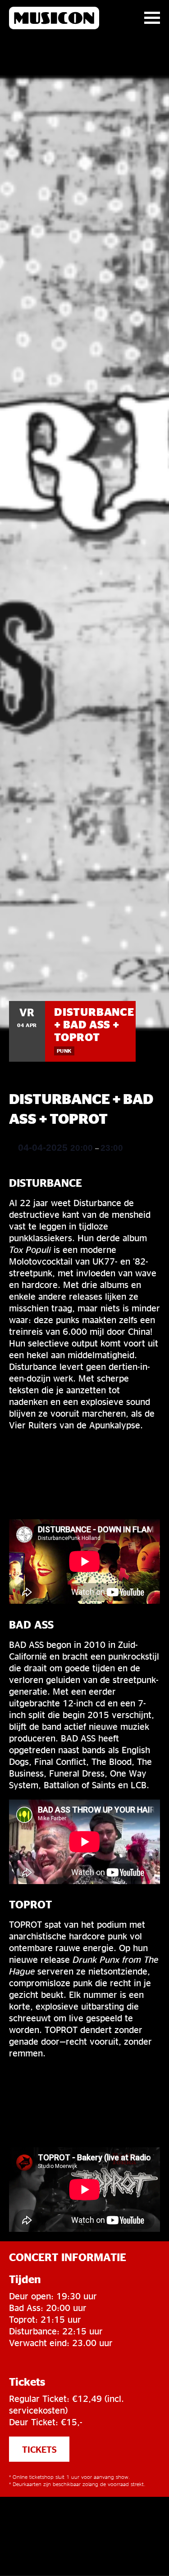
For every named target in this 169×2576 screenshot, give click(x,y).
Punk (64, 1051)
